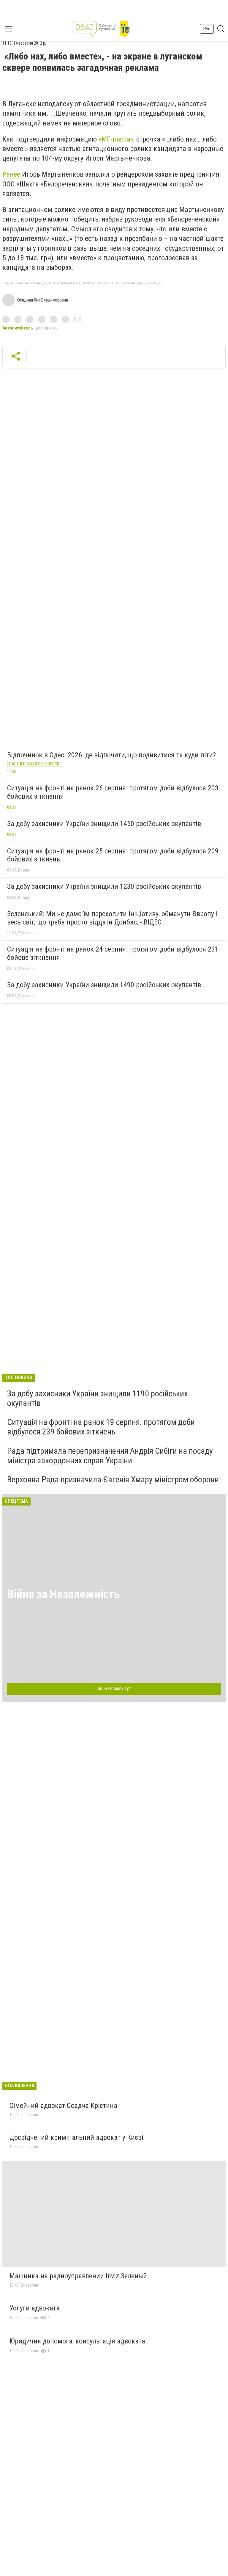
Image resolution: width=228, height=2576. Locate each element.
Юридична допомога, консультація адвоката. (78, 2341)
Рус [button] (207, 29)
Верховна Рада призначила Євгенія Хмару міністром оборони (113, 1479)
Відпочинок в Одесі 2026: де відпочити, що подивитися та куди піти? (111, 755)
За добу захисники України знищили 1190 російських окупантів (97, 1398)
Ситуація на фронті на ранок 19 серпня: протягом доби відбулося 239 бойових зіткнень (101, 1427)
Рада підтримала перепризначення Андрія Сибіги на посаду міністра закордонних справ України (110, 1456)
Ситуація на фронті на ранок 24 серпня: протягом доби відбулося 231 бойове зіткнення (113, 953)
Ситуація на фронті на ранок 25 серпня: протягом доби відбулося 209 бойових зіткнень (113, 855)
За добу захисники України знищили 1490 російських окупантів (104, 985)
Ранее (12, 174)
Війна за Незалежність (64, 1594)
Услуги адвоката (35, 2308)
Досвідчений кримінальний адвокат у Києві (76, 2137)
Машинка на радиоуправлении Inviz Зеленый (78, 2276)
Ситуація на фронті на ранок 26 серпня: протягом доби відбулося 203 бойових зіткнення (113, 792)
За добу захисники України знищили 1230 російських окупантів (104, 886)
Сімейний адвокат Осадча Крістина (63, 2106)
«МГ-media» (116, 139)
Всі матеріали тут (114, 1689)
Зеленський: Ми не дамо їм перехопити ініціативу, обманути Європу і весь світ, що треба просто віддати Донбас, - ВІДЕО (112, 918)
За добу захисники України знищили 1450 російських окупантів (104, 824)
